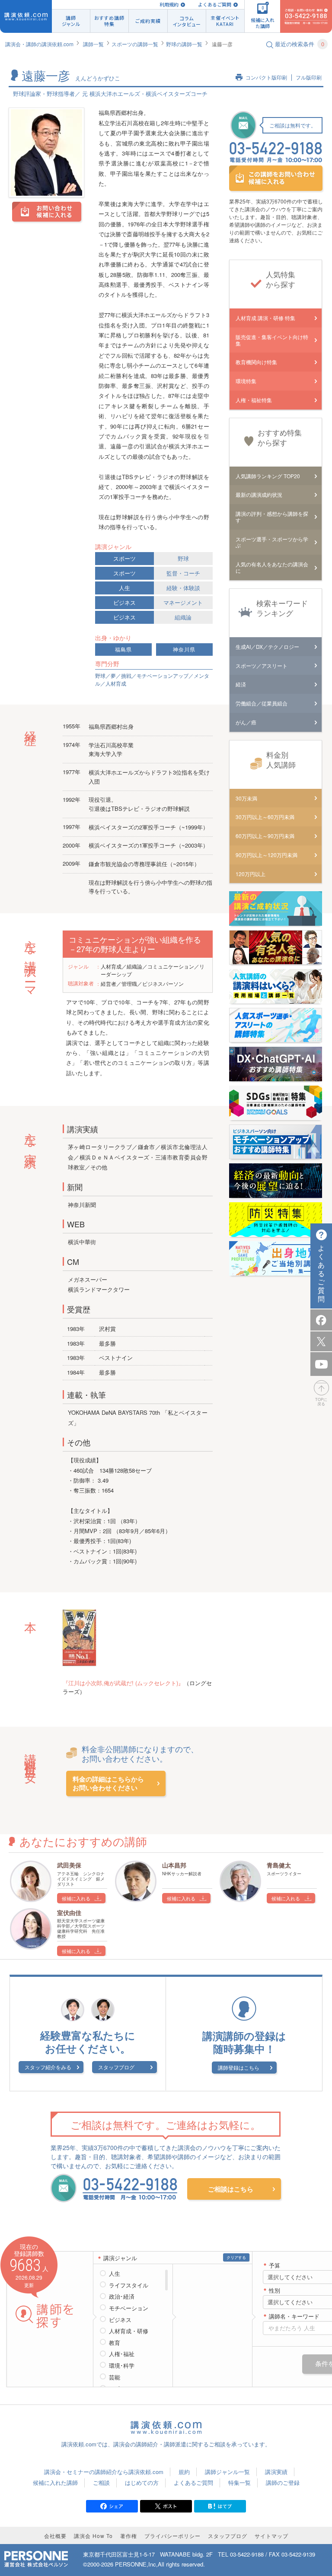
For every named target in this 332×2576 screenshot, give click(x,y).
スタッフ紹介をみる (48, 2067)
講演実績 (276, 2472)
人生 (124, 588)
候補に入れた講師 (55, 2482)
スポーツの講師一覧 (135, 44)
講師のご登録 (283, 2482)
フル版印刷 (309, 78)
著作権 (129, 2536)
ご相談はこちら (231, 2189)
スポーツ (124, 558)
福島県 (123, 650)
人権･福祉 (122, 2354)
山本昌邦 (174, 1865)
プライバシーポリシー (172, 2536)
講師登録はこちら (239, 2067)
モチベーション (129, 2308)
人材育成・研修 (129, 2331)
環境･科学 (122, 2366)
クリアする (236, 2257)
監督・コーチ (183, 573)
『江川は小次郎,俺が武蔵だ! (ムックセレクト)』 (123, 1683)
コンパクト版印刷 (266, 78)
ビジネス (124, 602)
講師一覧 (93, 44)
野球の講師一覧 (184, 44)
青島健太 (279, 1865)
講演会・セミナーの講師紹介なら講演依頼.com (104, 2472)
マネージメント (183, 602)
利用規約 (169, 5)
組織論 (183, 617)
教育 (115, 2343)
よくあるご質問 (215, 5)
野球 (183, 558)
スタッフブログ (116, 2067)
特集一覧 (239, 2482)
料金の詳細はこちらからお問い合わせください (108, 1784)
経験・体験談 (183, 588)
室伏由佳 (69, 1912)
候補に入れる (76, 1898)
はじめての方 (142, 2482)
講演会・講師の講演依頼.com (39, 44)
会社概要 (55, 2536)
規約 (184, 2472)
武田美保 (69, 1865)
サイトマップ (271, 2536)
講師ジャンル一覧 (227, 2472)
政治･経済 (122, 2296)
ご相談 (101, 2482)
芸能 (115, 2377)
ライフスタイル (129, 2285)
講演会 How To (93, 2536)
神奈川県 (184, 650)
